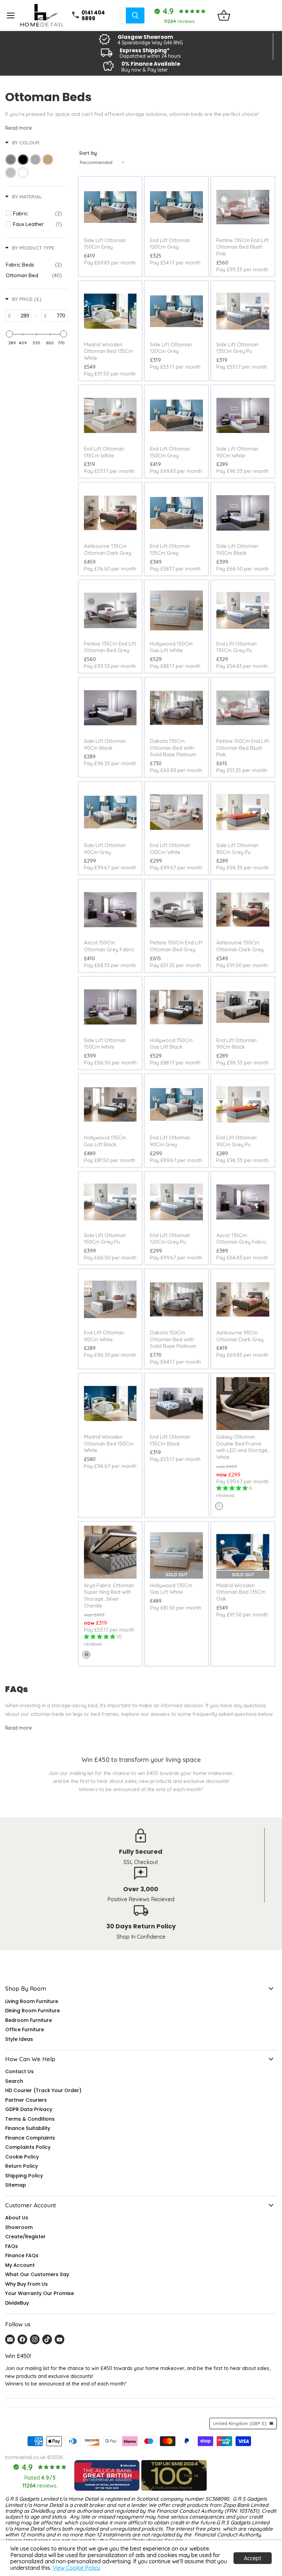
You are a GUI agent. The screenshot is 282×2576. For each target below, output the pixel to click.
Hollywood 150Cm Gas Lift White (171, 647)
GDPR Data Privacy (29, 2109)
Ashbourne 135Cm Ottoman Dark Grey (108, 549)
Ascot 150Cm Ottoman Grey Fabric (109, 946)
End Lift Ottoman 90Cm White (104, 1336)
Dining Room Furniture (32, 2011)
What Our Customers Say (37, 2274)
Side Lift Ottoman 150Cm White (105, 1044)
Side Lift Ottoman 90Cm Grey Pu (237, 849)
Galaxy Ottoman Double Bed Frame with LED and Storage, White (242, 1447)
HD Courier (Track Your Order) (43, 2090)
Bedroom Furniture (29, 2020)
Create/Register (25, 2237)
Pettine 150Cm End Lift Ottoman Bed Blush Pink (243, 748)
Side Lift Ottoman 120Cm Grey (171, 348)
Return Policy (21, 2166)
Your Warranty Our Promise (40, 2293)
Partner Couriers (26, 2100)
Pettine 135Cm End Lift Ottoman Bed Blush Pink (242, 247)
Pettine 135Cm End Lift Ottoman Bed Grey (110, 647)
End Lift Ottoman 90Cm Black (236, 1044)
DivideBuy (17, 2303)
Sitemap (16, 2185)
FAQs (12, 2246)
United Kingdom (240, 2423)
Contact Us (19, 2071)
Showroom (19, 2227)
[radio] (219, 1506)
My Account (20, 2265)
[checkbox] (37, 214)
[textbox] (21, 316)
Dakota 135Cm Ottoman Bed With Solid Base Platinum (173, 748)
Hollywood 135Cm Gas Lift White (171, 1589)
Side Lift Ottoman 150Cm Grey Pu (105, 1239)
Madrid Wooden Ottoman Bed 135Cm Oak (241, 1592)
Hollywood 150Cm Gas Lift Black (171, 1044)
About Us (17, 2218)
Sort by (88, 153)
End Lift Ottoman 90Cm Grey (170, 1141)
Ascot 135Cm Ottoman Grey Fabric (242, 1239)
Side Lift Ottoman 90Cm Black (105, 744)
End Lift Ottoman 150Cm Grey (170, 452)
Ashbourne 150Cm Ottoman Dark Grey (240, 946)
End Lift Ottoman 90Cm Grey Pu (236, 1141)
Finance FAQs (22, 2255)
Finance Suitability (28, 2128)
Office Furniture (25, 2030)
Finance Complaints (30, 2138)
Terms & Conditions (30, 2119)
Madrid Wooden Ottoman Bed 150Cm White (109, 1443)
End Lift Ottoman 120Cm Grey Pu (170, 1239)
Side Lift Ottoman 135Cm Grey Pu (237, 348)
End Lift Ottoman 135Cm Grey (170, 549)
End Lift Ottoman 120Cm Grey (170, 244)
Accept (253, 2558)
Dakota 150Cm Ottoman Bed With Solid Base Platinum (173, 1339)
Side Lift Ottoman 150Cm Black (237, 549)
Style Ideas (19, 2039)
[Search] (135, 15)
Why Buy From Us (26, 2284)
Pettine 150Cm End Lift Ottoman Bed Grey (176, 946)
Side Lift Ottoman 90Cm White (237, 452)
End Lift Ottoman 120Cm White (170, 849)
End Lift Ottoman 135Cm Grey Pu (236, 647)
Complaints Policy (28, 2147)
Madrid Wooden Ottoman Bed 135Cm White (109, 351)
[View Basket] (224, 15)
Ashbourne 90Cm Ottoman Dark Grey (240, 1336)
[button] (138, 2512)
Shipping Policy (24, 2176)
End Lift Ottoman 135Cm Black (170, 1440)
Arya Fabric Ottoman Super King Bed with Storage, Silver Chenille (109, 1595)
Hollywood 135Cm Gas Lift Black (105, 1141)
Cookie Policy (22, 2157)
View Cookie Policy (76, 2568)
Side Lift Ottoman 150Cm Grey (105, 244)
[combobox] (122, 15)
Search (14, 2081)
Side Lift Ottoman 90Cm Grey (105, 849)
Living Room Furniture (32, 2001)
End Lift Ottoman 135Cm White (104, 452)
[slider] (9, 334)
